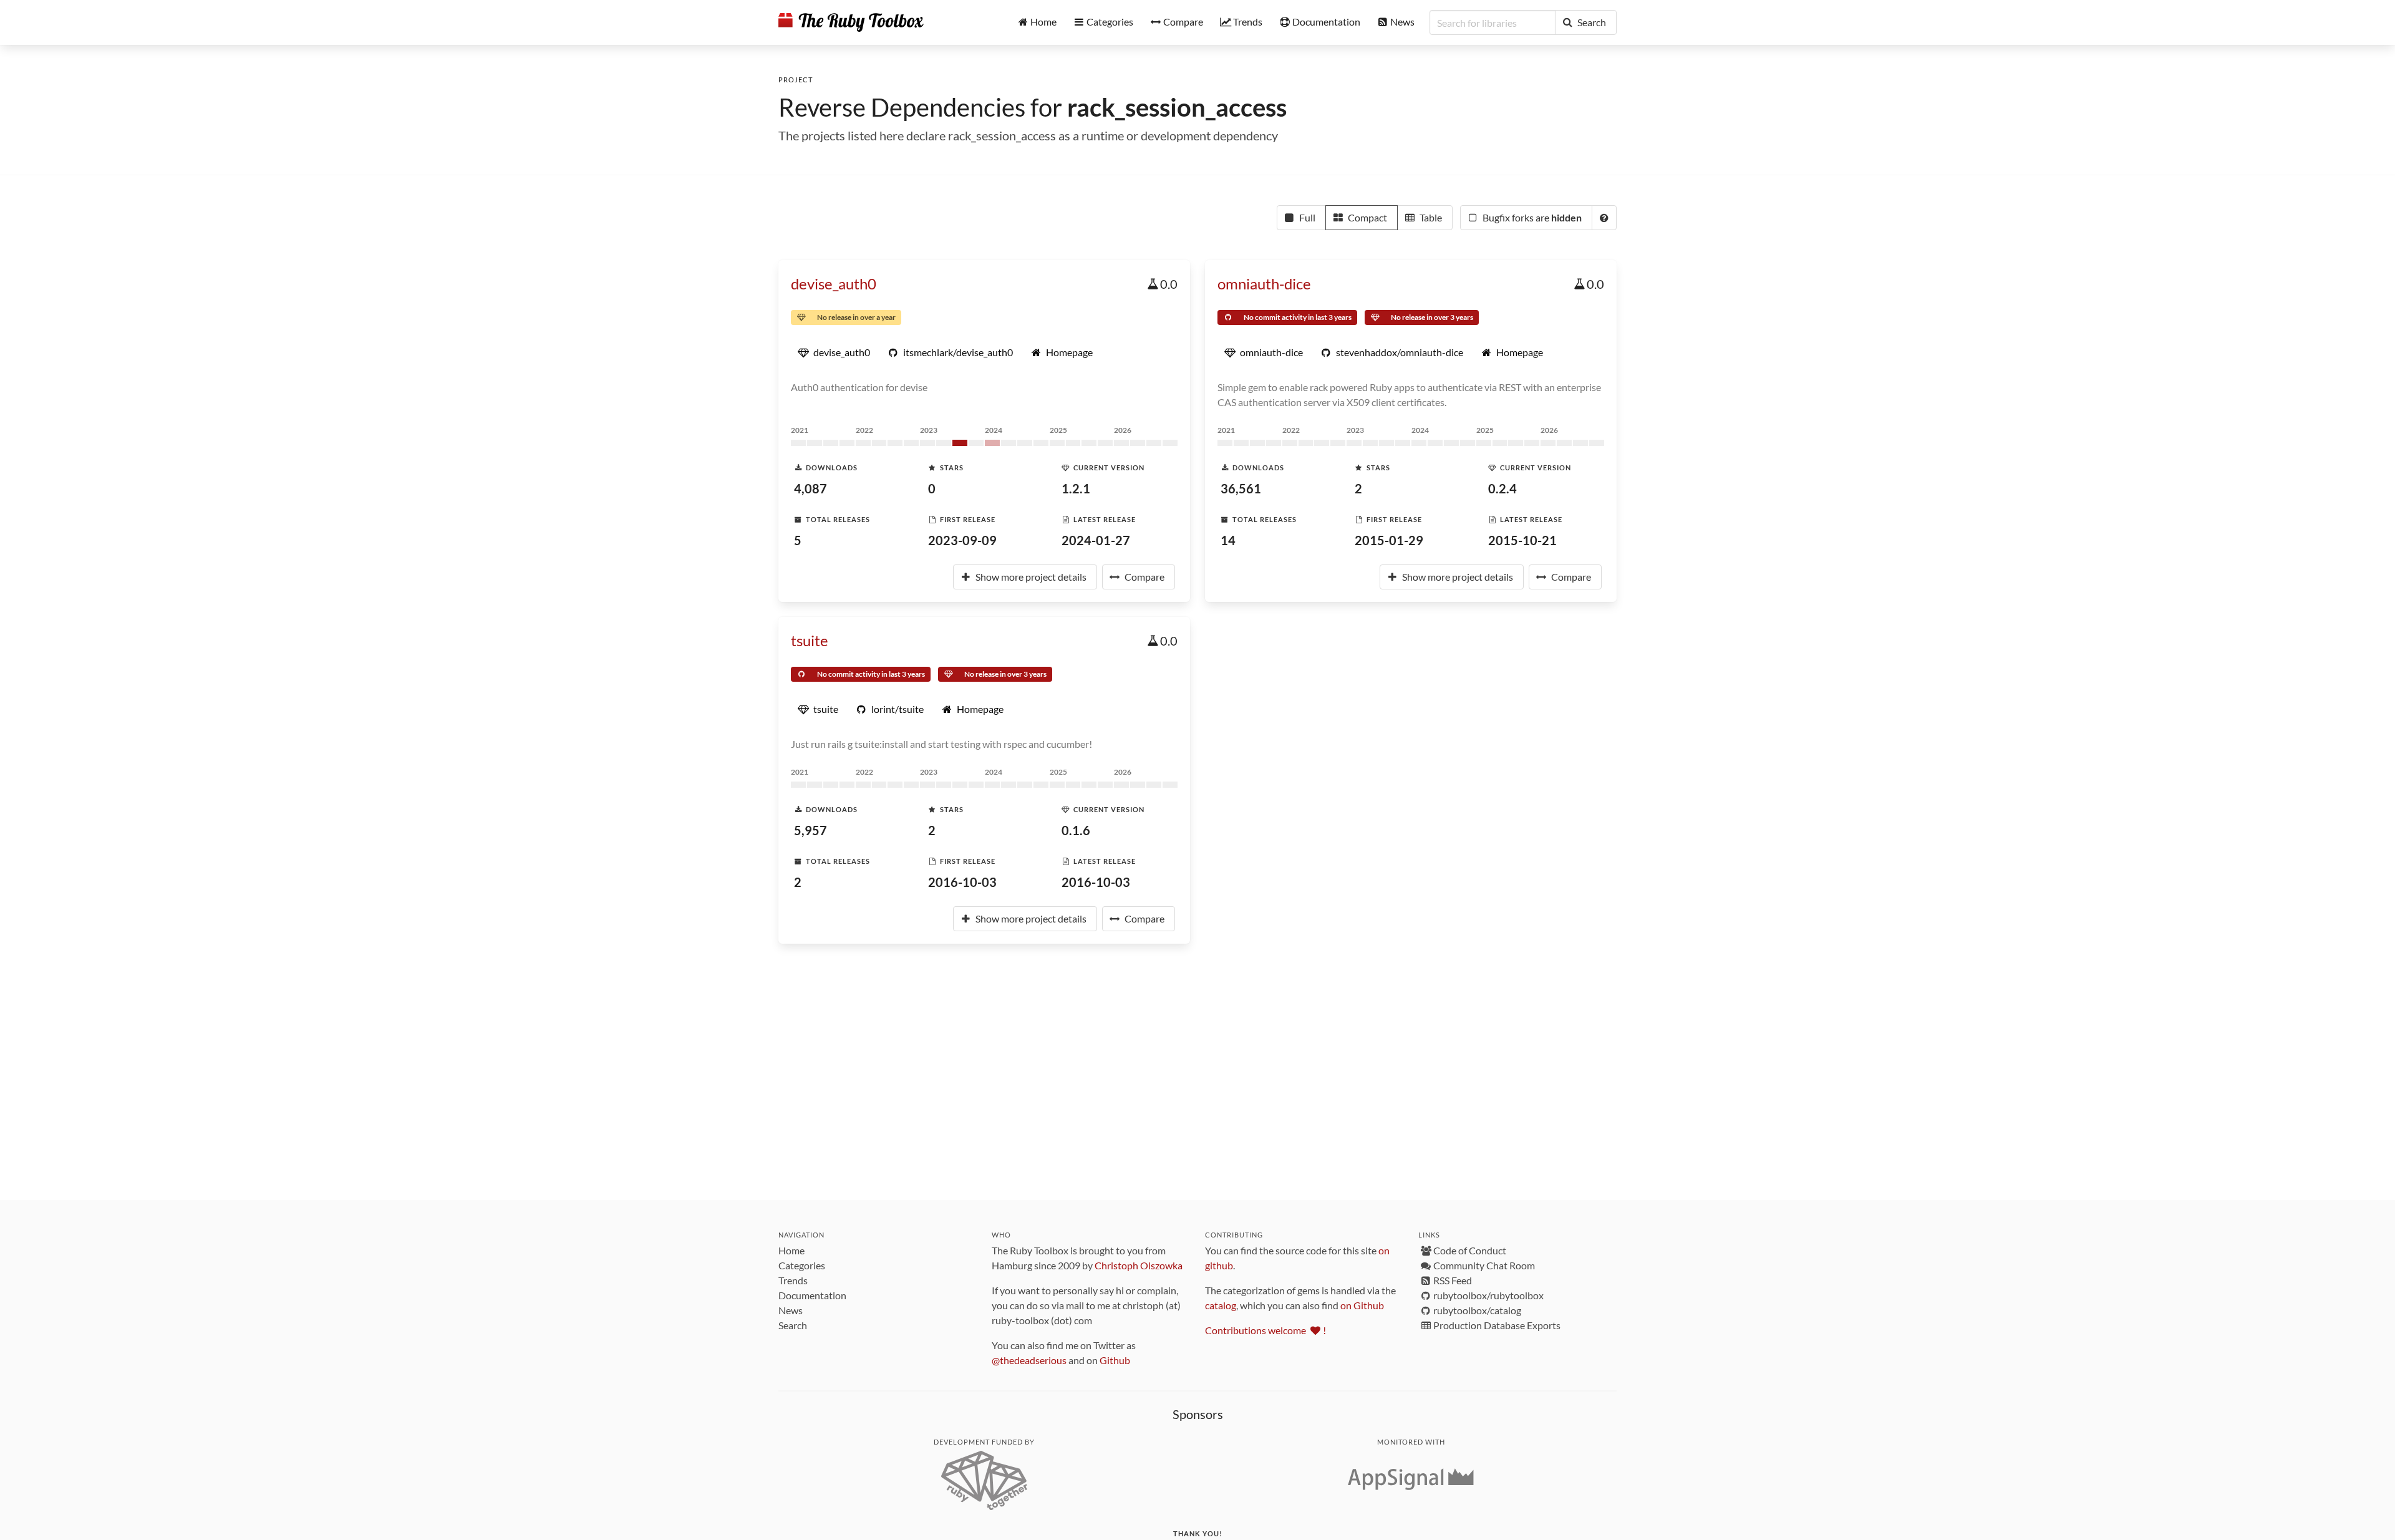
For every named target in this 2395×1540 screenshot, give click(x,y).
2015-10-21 (1522, 540)
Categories (802, 1265)
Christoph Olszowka (1139, 1265)
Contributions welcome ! (1265, 1330)
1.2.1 (1076, 488)
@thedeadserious (1029, 1360)
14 (1228, 540)
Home (791, 1250)
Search (793, 1325)
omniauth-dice (1264, 283)
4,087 (810, 488)
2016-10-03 (962, 882)
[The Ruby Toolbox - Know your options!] (851, 22)
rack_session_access (1177, 107)
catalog (1221, 1305)
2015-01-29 (1389, 540)
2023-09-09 (962, 540)
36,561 (1241, 488)
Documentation (812, 1295)
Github (1115, 1360)
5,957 (810, 830)
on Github (1362, 1305)
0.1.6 (1076, 830)
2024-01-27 (1096, 540)
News (791, 1310)
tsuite (810, 640)
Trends (793, 1280)
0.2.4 (1502, 488)
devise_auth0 (834, 283)
